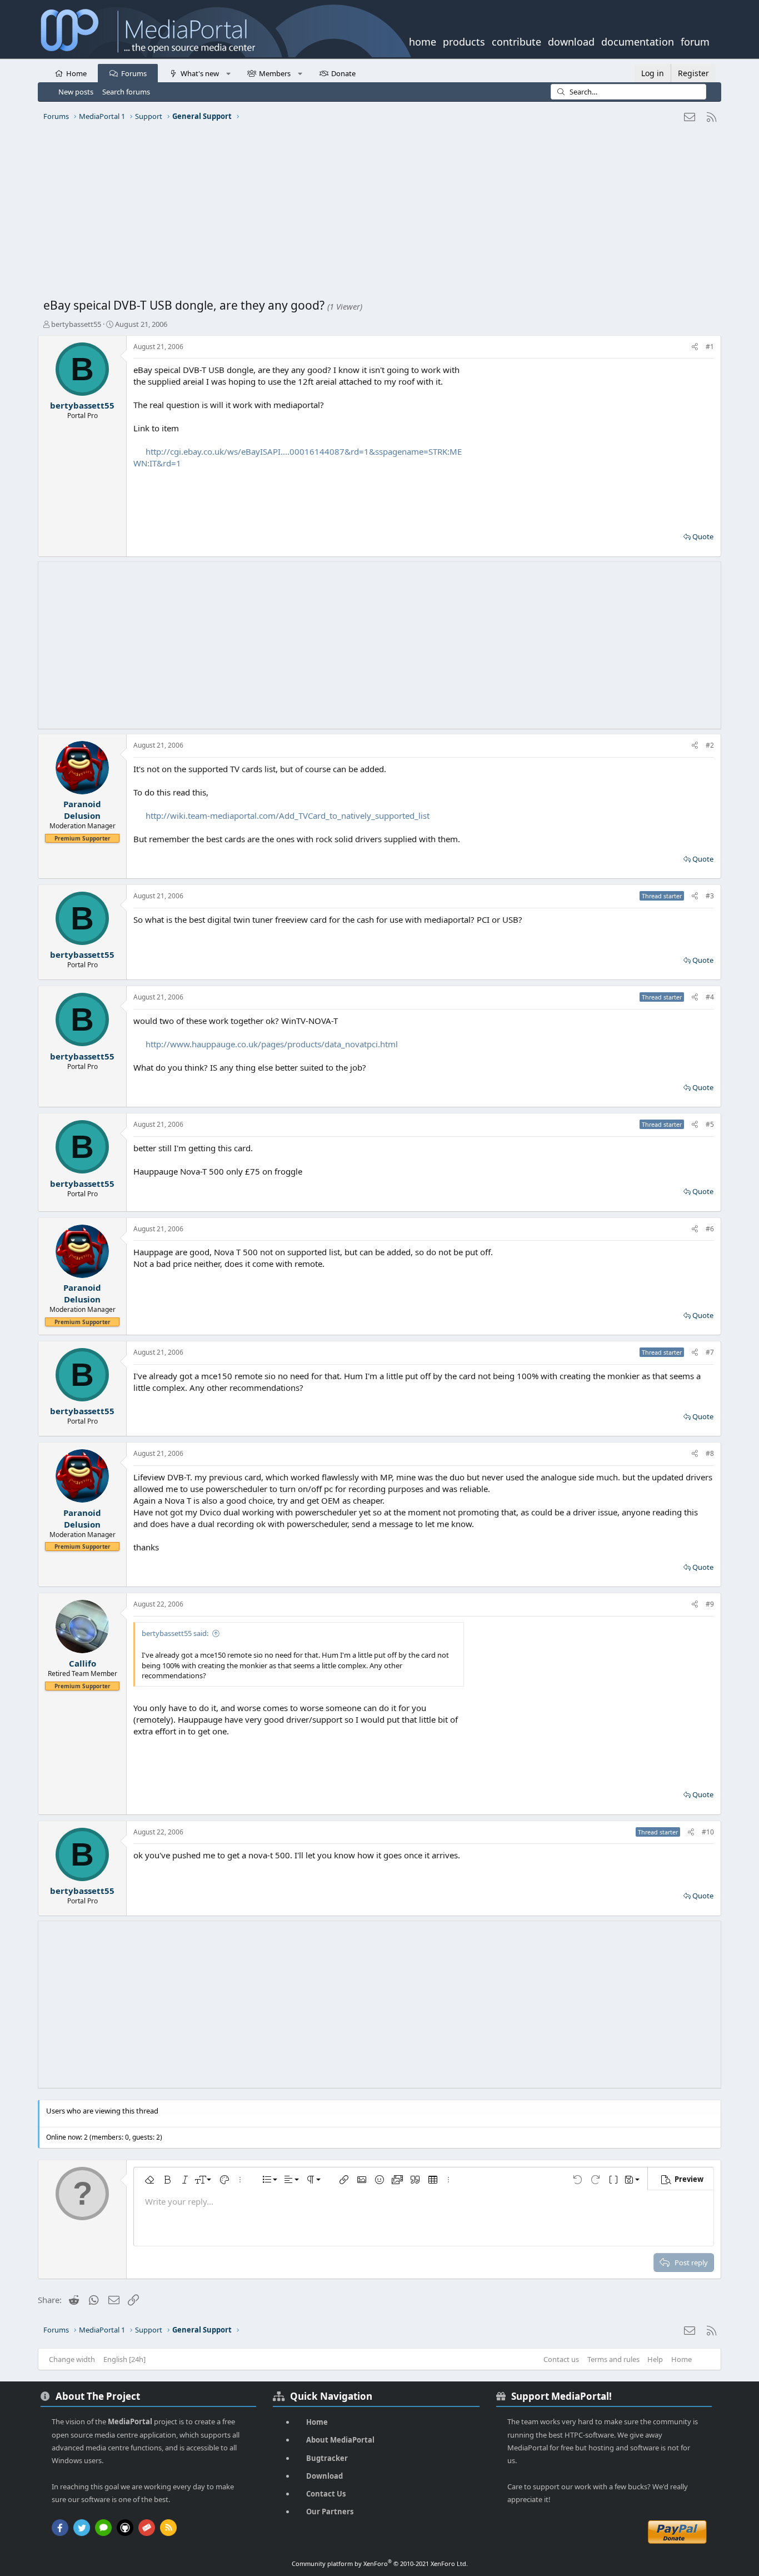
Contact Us (326, 2494)
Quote (703, 536)
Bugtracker (327, 2458)
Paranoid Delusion (82, 810)
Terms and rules (613, 2359)
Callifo (83, 1663)
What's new (200, 73)
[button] (228, 73)
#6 (710, 1229)
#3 (710, 896)
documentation (638, 41)
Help (655, 2359)
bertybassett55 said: (175, 1633)
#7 (710, 1352)
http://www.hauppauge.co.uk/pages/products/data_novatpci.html (272, 1044)
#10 (708, 1832)
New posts (76, 92)
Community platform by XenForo (380, 2563)
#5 (710, 1124)
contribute (516, 41)
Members (275, 73)
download (571, 41)
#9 (710, 1604)
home (423, 41)
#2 (710, 745)
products (464, 41)
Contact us (561, 2359)
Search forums (126, 92)
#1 (710, 347)
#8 (710, 1453)
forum (695, 41)
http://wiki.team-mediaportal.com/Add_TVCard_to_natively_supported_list (288, 815)
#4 (710, 997)
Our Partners (330, 2512)
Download (324, 2476)
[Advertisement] (377, 214)
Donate (343, 73)
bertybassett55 (76, 324)
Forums (134, 73)
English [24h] (124, 2359)
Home (76, 73)
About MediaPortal (340, 2440)
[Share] (695, 347)
